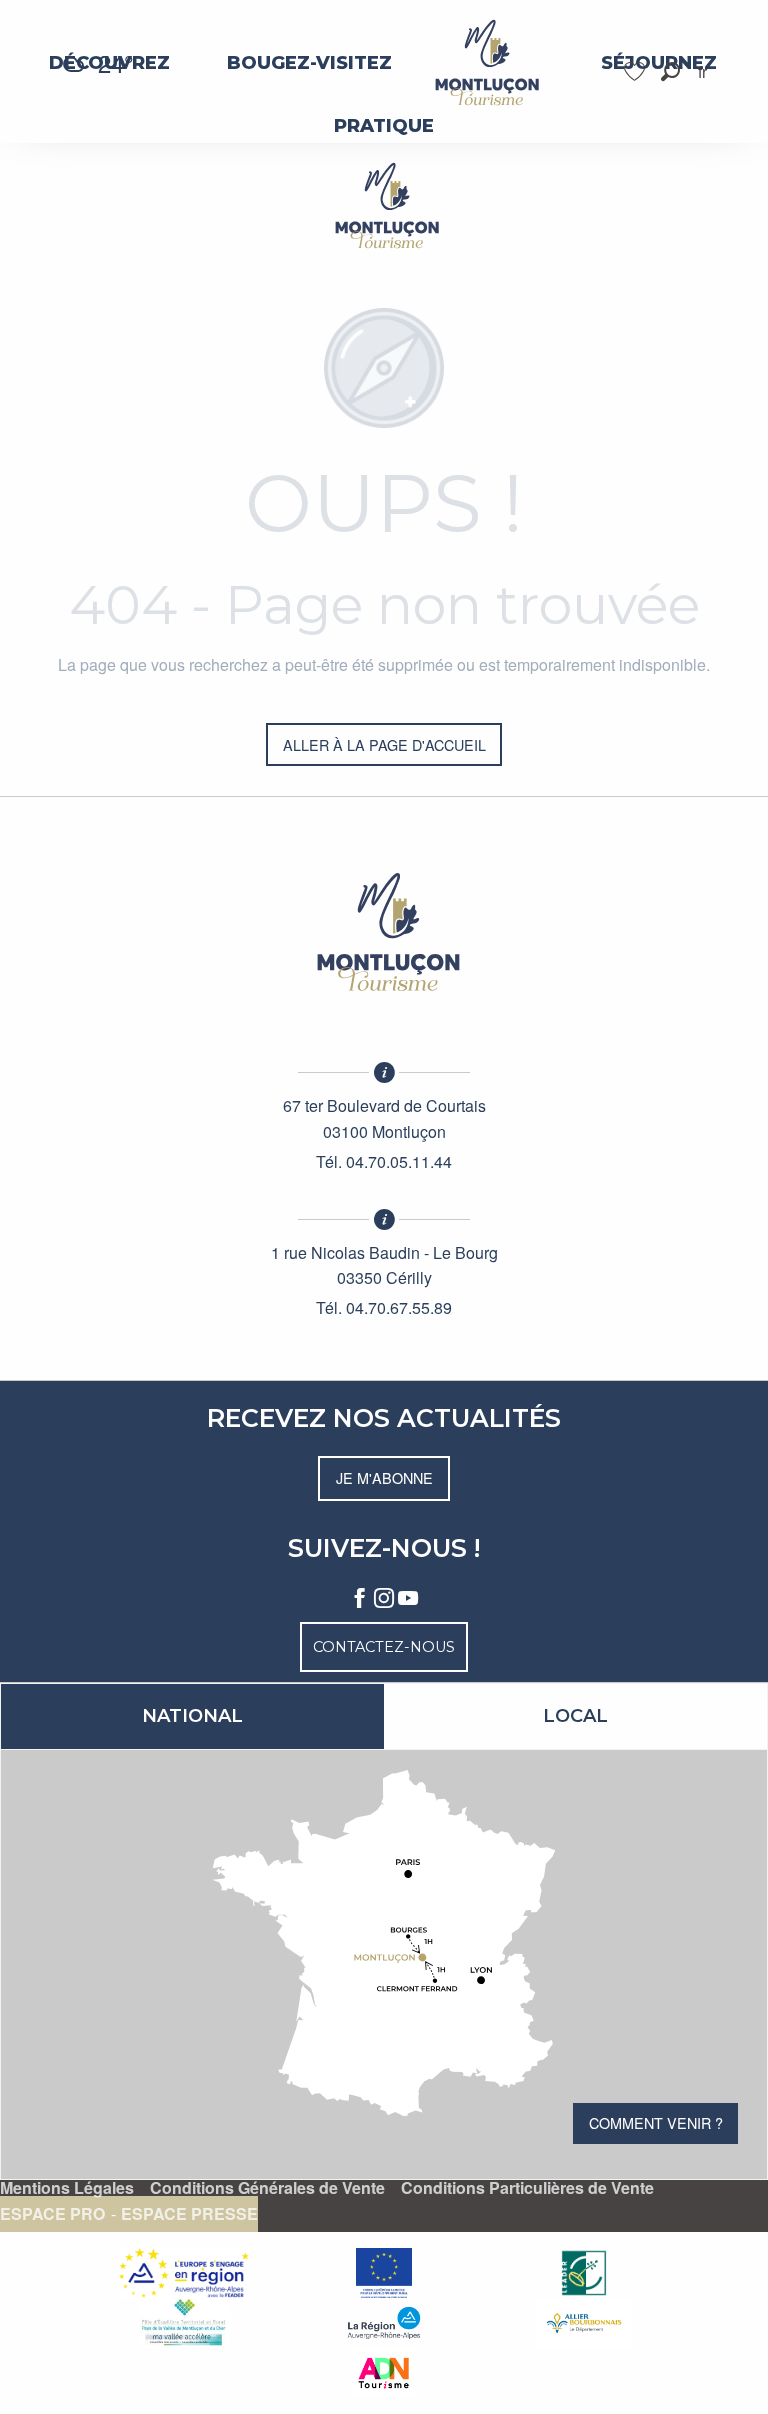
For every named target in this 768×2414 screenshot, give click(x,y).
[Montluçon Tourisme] (384, 205)
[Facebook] (360, 1599)
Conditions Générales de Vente (267, 2188)
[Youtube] (408, 1599)
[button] (670, 71)
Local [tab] (575, 1716)
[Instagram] (384, 1599)
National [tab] (192, 1716)
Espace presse (189, 2214)
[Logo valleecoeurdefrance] (384, 932)
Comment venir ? (656, 2122)
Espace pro (52, 2214)
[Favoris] (637, 71)
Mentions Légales (67, 2188)
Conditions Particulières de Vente (527, 2188)
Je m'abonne (384, 1477)
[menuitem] (309, 63)
